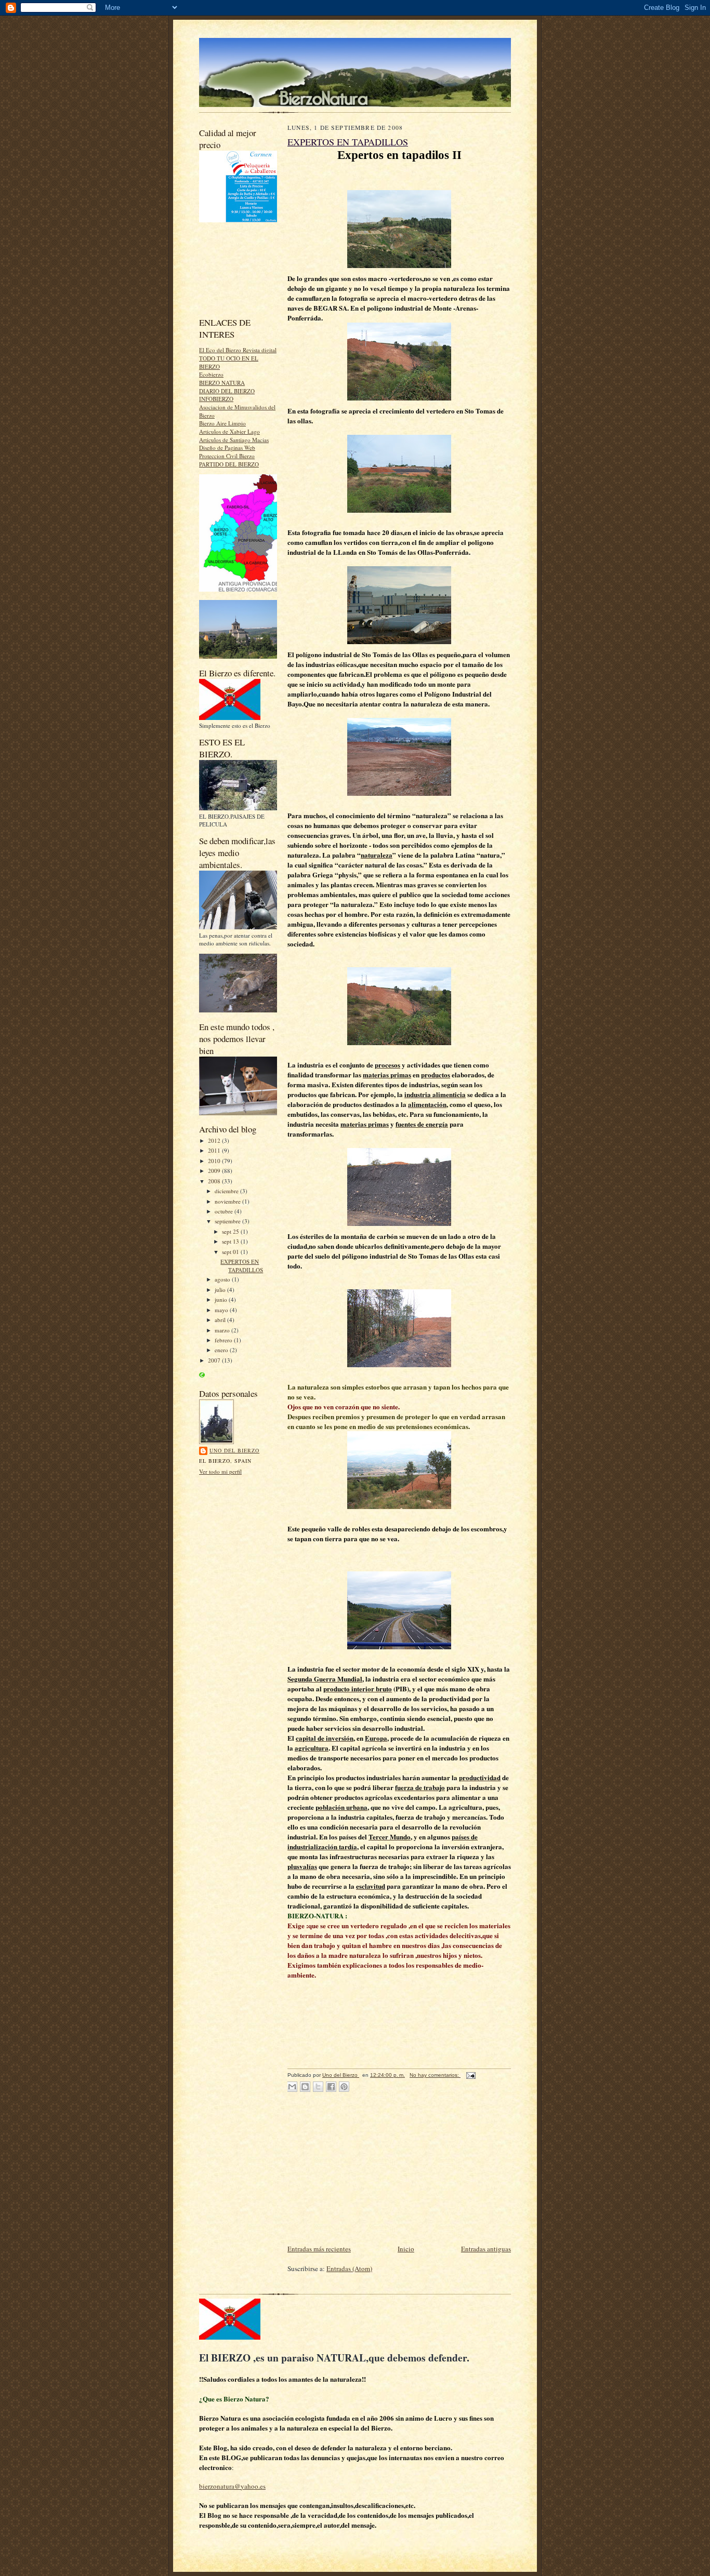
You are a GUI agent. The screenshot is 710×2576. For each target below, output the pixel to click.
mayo (222, 1310)
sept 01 (231, 1252)
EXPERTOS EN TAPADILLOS (242, 1266)
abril (221, 1320)
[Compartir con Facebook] (331, 2087)
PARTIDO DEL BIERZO (229, 464)
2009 (215, 1171)
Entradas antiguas (486, 2249)
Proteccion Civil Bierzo (227, 456)
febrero (224, 1340)
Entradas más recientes (319, 2249)
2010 (215, 1161)
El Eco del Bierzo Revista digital (238, 350)
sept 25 (231, 1231)
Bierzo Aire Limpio (222, 423)
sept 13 (231, 1241)
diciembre (227, 1191)
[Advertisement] (246, 270)
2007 (215, 1360)
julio (221, 1290)
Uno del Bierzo (234, 1450)
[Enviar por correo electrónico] (292, 2087)
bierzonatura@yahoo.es (232, 2486)
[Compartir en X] (318, 2087)
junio (222, 1299)
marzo (223, 1330)
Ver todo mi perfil (220, 1471)
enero (222, 1350)
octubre (225, 1211)
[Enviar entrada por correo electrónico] (470, 2075)
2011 (215, 1150)
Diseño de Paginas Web (227, 448)
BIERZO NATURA (222, 383)
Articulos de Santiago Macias (234, 440)
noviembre (228, 1201)
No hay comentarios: (435, 2075)
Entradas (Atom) (349, 2268)
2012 (215, 1140)
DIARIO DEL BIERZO (227, 391)
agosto (223, 1279)
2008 (215, 1181)
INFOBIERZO (216, 399)
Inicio (406, 2249)
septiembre (228, 1221)
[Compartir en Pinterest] (344, 2087)
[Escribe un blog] (305, 2087)
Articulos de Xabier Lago (229, 431)
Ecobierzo (211, 374)
